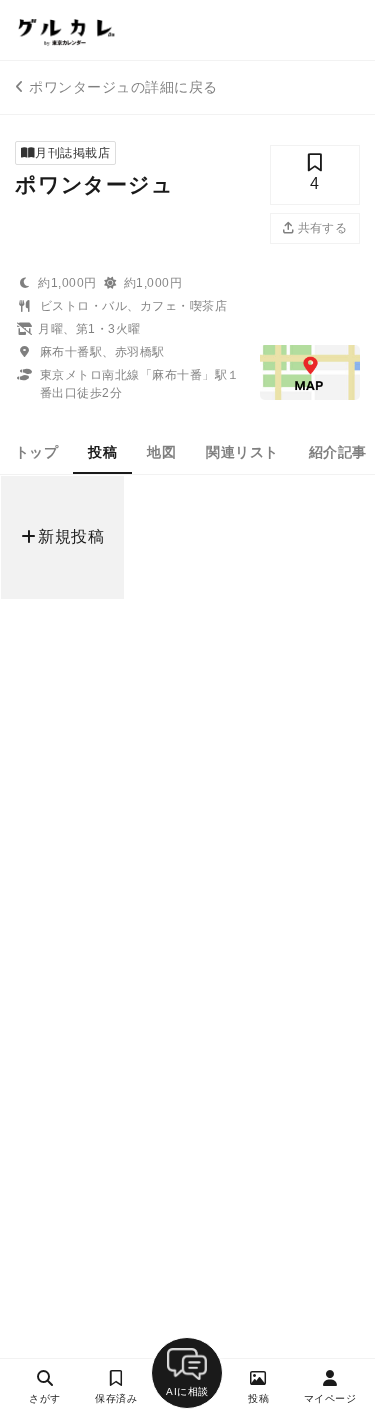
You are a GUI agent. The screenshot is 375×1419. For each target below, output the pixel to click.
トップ (36, 452)
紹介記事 (338, 452)
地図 (161, 452)
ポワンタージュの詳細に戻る (123, 87)
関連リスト (242, 452)
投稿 (102, 452)
